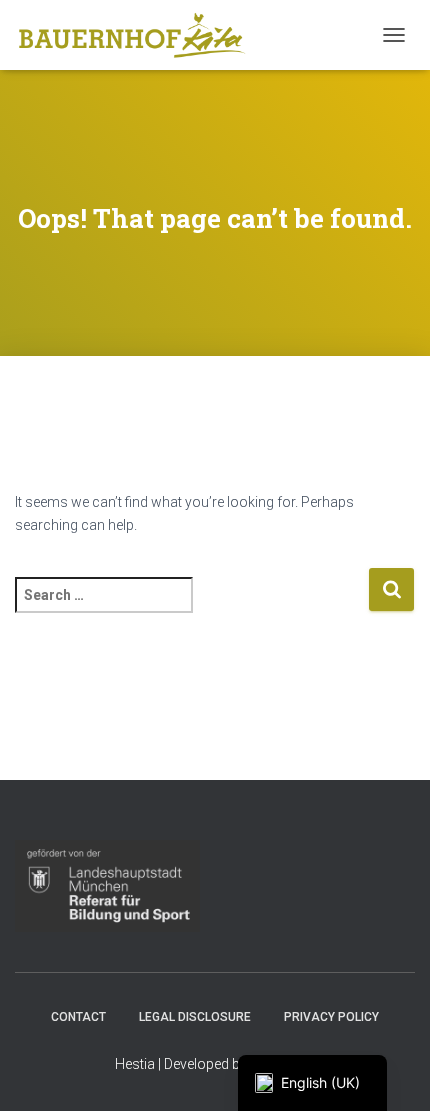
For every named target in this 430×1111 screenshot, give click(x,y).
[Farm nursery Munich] (140, 35)
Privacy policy (331, 1017)
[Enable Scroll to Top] (390, 1071)
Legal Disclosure (195, 1017)
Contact (78, 1017)
